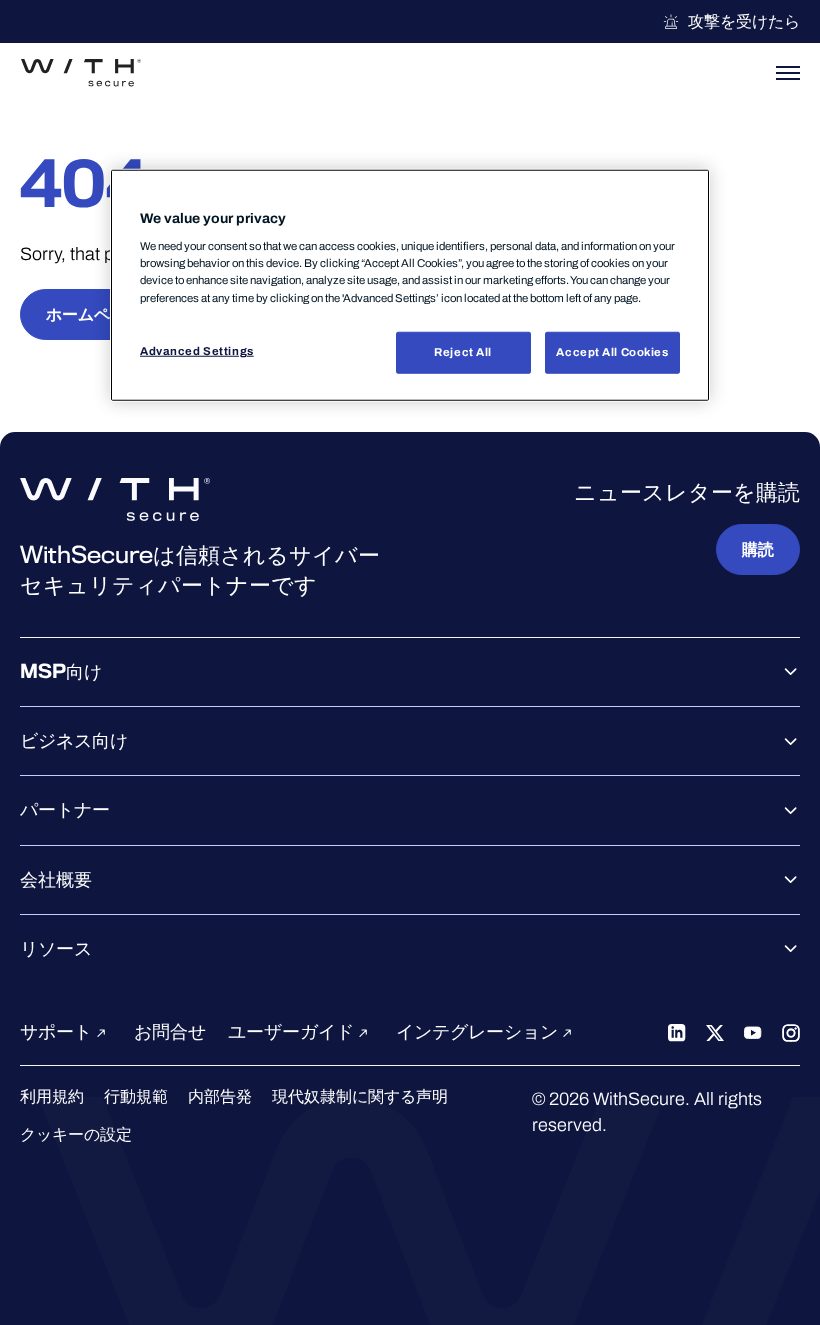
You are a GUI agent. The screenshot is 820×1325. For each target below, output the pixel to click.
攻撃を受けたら (744, 21)
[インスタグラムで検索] (791, 1032)
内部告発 (220, 1096)
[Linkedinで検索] (677, 1032)
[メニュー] (788, 73)
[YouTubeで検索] (753, 1032)
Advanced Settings (197, 350)
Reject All (463, 351)
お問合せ (170, 1032)
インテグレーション (479, 1032)
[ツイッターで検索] (715, 1032)
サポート (58, 1032)
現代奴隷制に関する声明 (360, 1096)
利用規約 (52, 1096)
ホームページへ (102, 314)
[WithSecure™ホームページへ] (81, 73)
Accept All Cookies (612, 351)
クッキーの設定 (76, 1134)
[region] (410, 284)
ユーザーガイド (293, 1032)
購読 (758, 549)
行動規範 (136, 1096)
